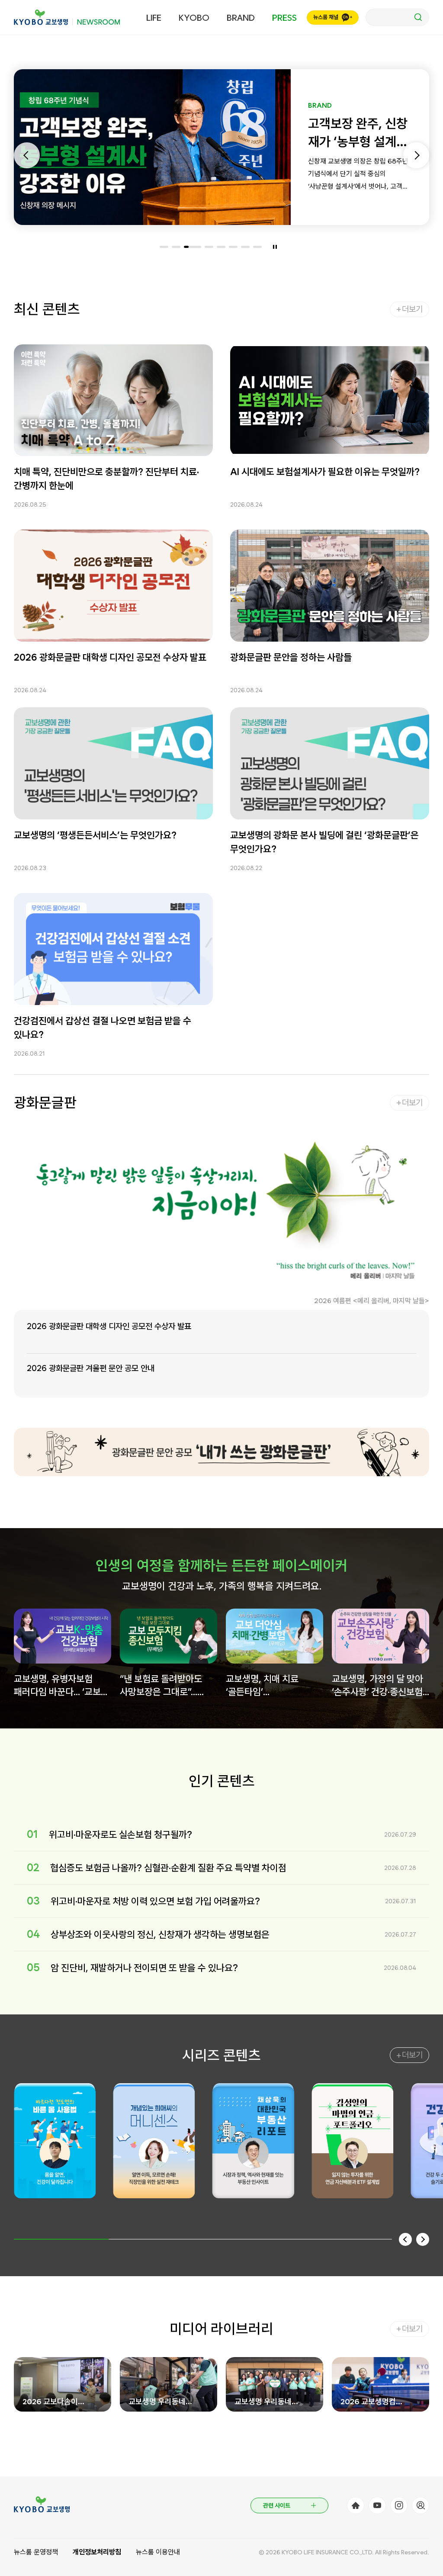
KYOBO (194, 18)
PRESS (284, 18)
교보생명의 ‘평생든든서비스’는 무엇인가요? (95, 835)
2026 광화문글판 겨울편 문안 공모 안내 (91, 1368)
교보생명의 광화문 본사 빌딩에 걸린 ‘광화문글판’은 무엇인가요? (324, 842)
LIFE (154, 18)
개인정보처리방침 (97, 2552)
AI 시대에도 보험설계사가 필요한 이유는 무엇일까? (325, 472)
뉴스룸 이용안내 (158, 2552)
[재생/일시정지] (275, 247)
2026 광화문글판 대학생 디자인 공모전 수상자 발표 (110, 657)
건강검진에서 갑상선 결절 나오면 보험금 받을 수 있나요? (103, 1028)
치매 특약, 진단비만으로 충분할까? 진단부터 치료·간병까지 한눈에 (106, 479)
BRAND (241, 18)
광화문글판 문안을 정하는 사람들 (291, 657)
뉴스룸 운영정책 (36, 2552)
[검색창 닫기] (397, 17)
